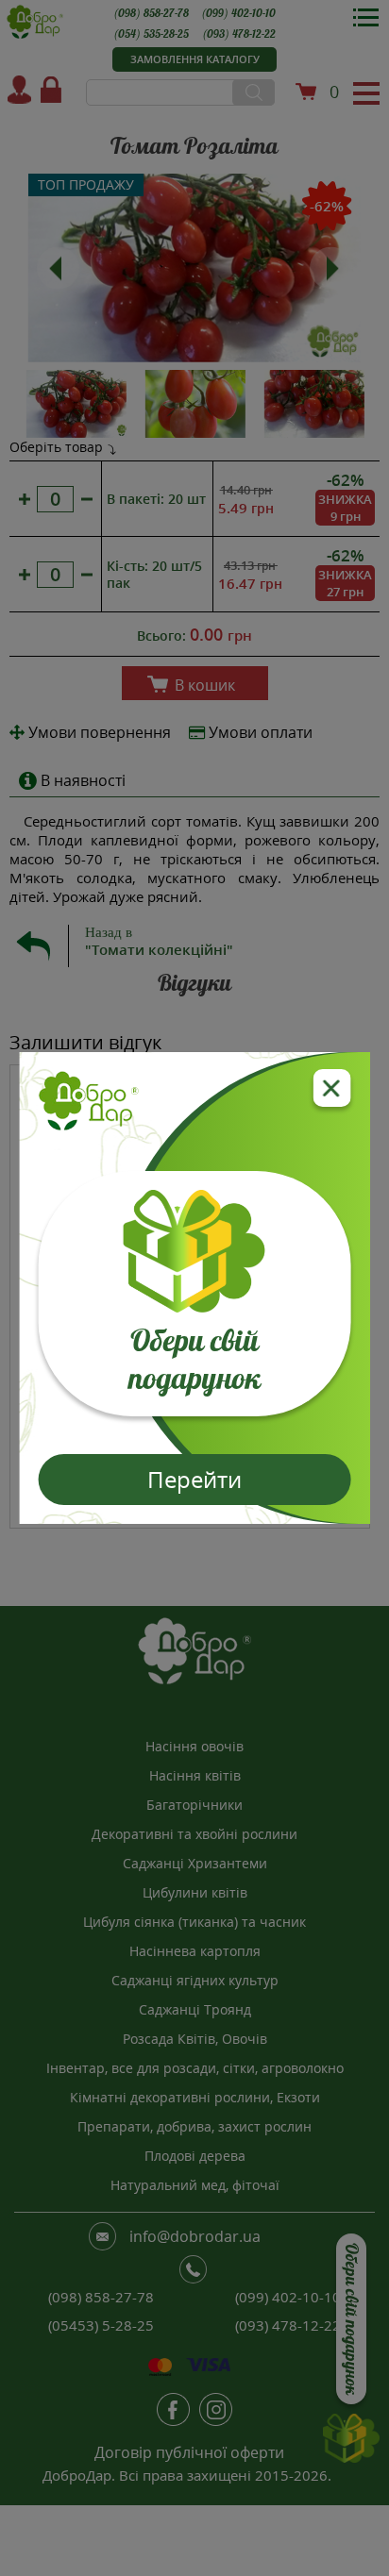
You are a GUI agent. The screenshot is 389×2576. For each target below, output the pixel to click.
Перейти (194, 1479)
